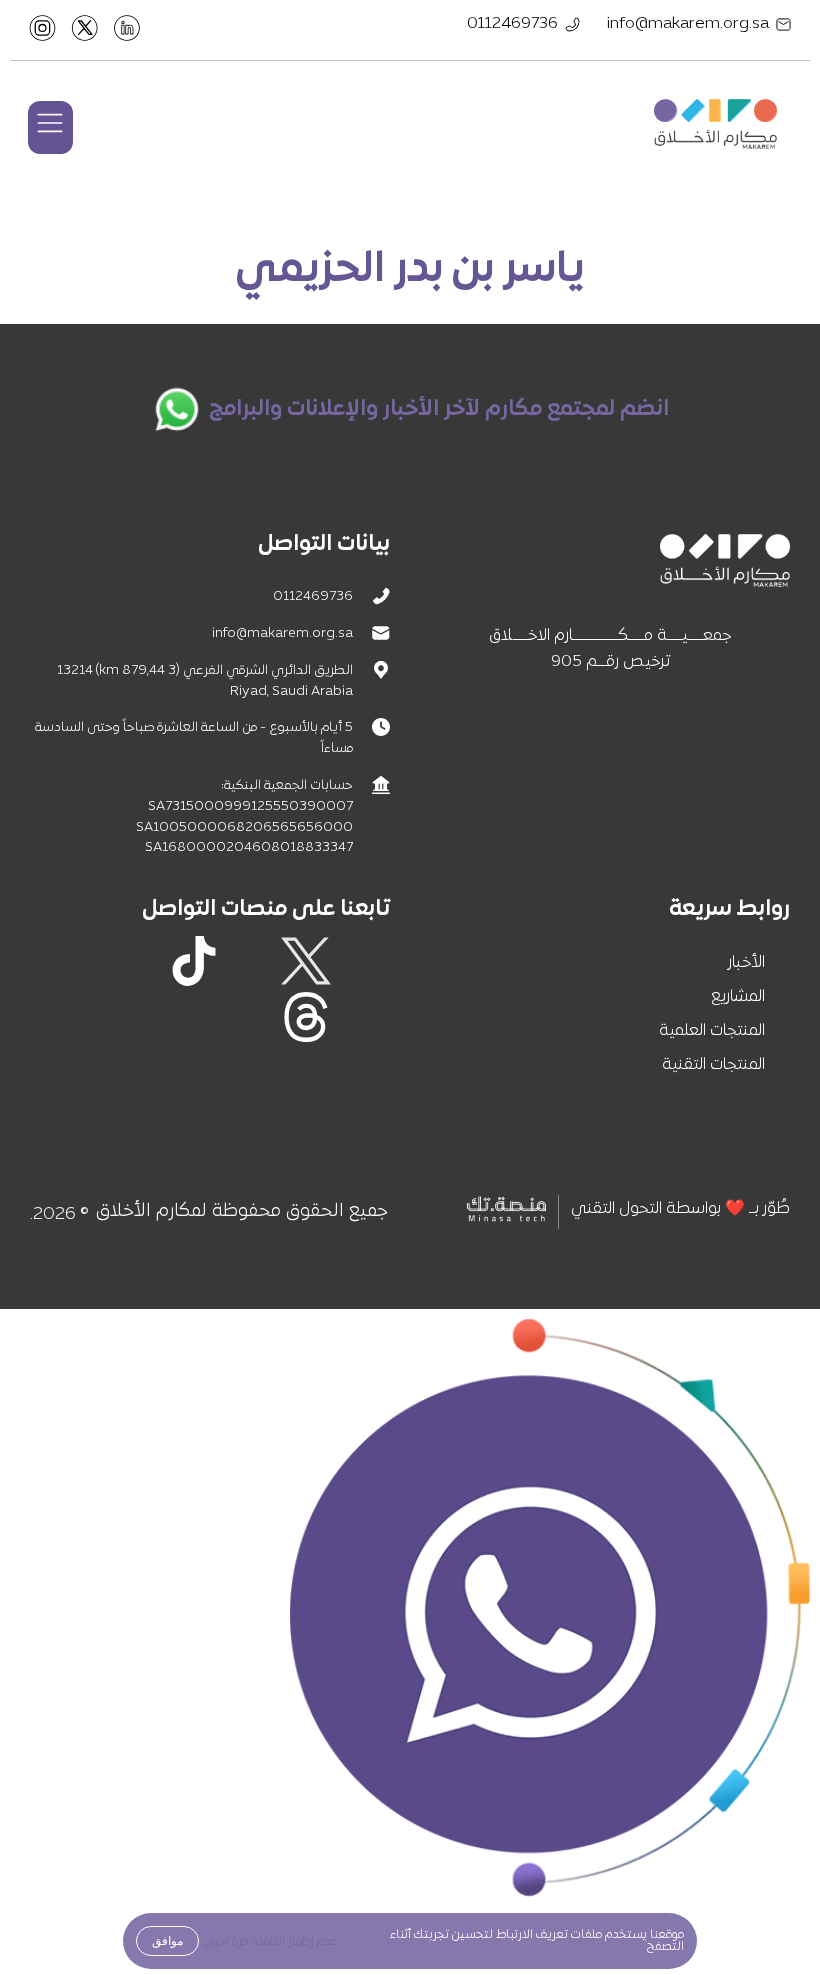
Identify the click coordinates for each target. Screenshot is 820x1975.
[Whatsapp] (362, 1017)
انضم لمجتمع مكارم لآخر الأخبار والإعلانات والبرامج (439, 409)
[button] (50, 127)
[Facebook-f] (362, 961)
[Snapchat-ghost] (138, 961)
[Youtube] (82, 961)
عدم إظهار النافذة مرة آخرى (270, 1942)
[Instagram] (250, 961)
